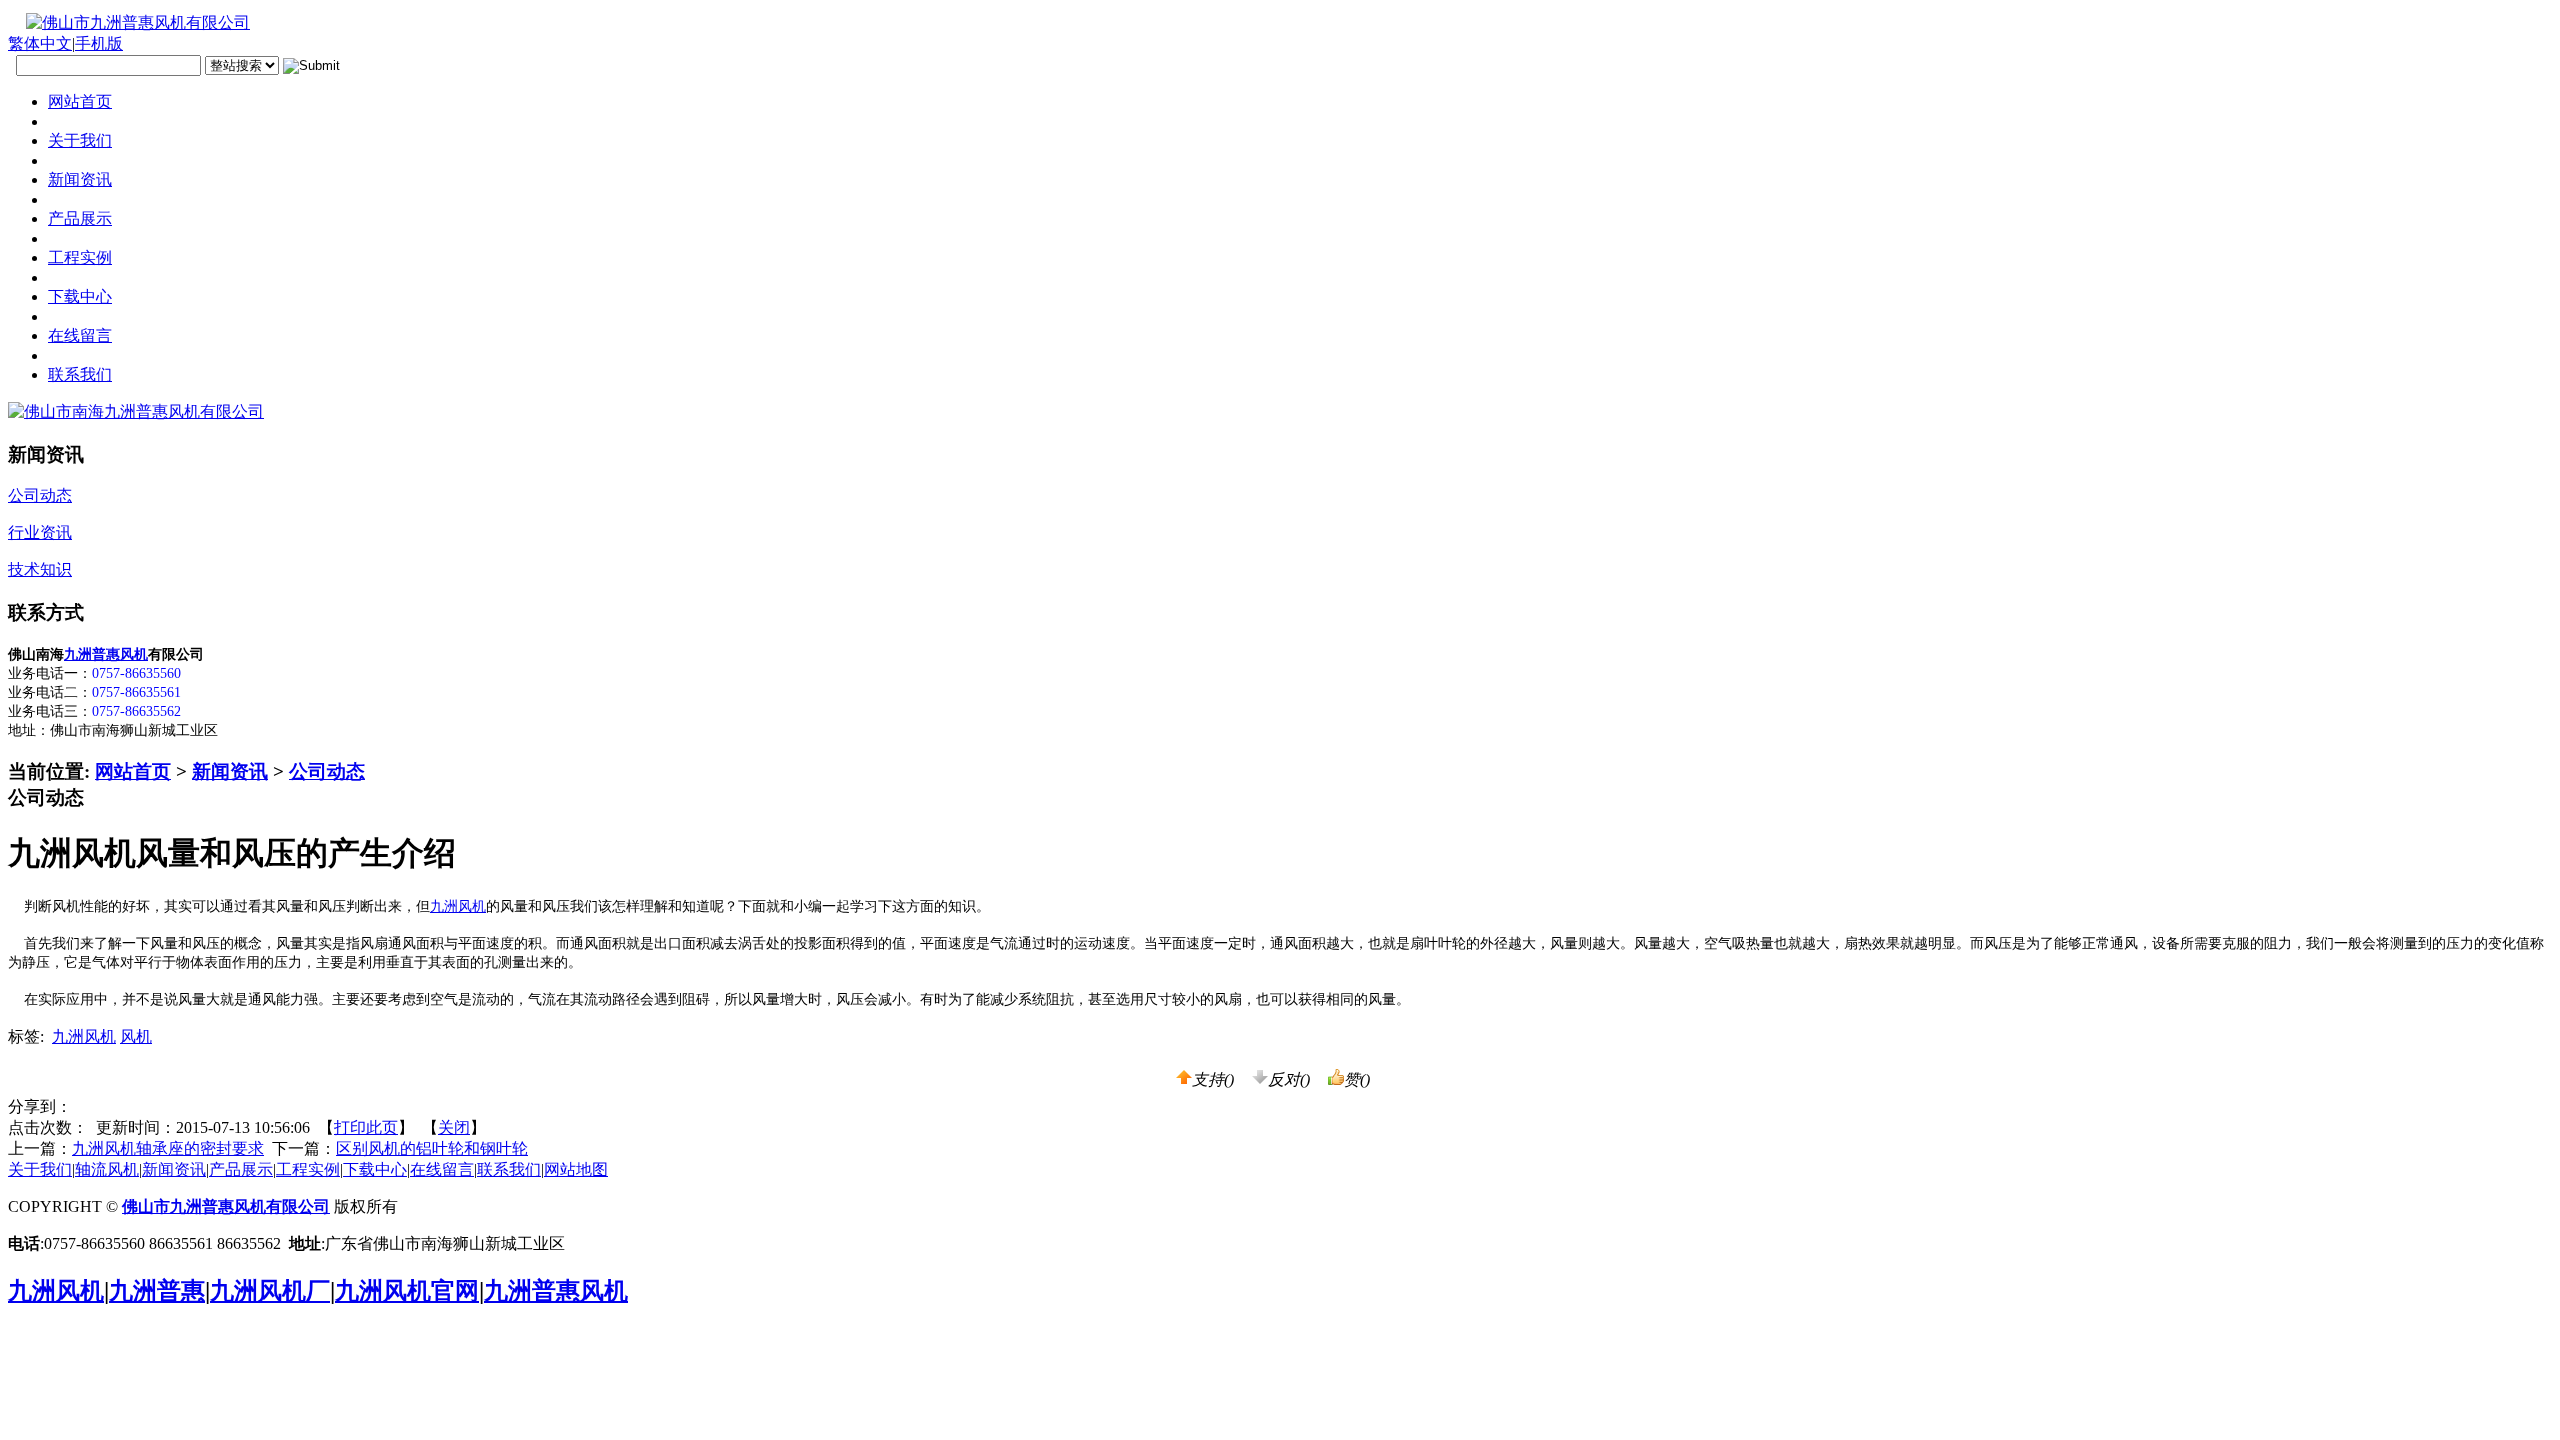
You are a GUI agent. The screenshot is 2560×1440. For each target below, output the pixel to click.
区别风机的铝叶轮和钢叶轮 (432, 1148)
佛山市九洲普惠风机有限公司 (226, 1206)
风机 (136, 1036)
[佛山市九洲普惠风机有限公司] (129, 22)
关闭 (454, 1127)
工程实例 (308, 1169)
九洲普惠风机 (106, 654)
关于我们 (40, 1169)
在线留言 (442, 1169)
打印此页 (366, 1127)
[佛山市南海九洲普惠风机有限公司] (136, 411)
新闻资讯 (230, 771)
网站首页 (133, 771)
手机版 (99, 43)
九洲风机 (458, 906)
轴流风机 (107, 1169)
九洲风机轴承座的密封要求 (168, 1148)
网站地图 (576, 1169)
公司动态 (327, 771)
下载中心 (375, 1169)
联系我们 (509, 1169)
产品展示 (241, 1169)
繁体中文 (40, 43)
